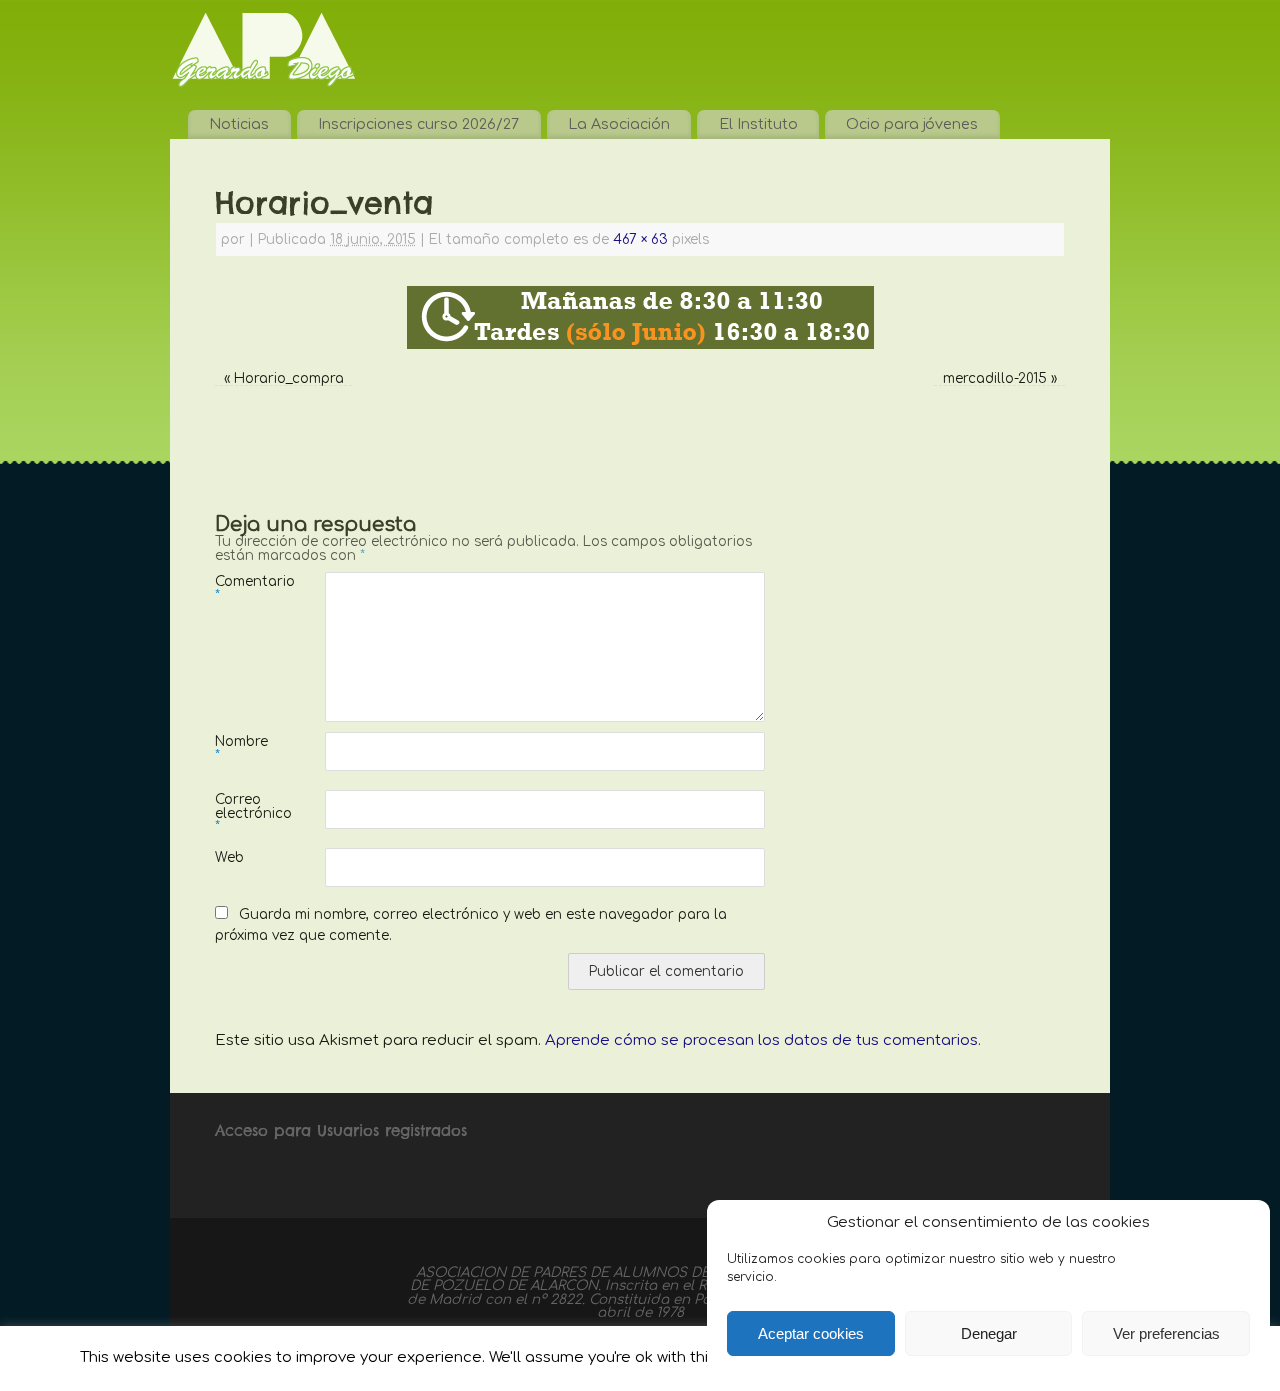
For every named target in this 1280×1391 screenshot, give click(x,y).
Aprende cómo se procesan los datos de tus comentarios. (763, 1040)
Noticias (239, 124)
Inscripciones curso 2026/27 (418, 124)
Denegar (989, 1333)
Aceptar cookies (811, 1333)
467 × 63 (640, 239)
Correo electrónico (242, 813)
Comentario (242, 588)
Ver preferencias (1166, 1333)
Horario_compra (289, 378)
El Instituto (758, 124)
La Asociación (619, 124)
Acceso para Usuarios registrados (341, 1130)
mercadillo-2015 (995, 378)
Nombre (241, 748)
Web (229, 857)
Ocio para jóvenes (912, 124)
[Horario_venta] (640, 317)
